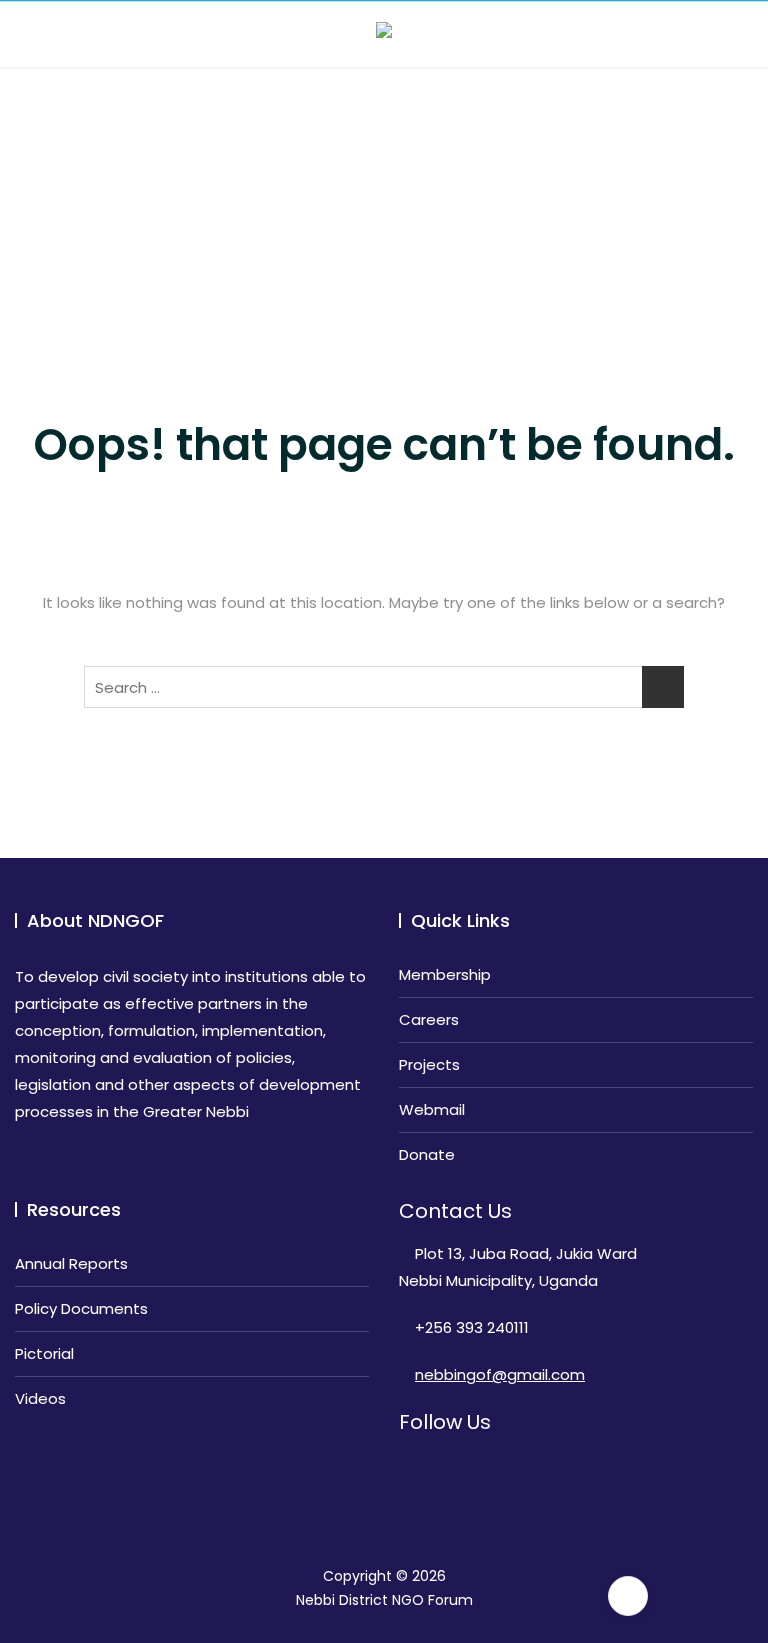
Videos (40, 1398)
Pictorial (44, 1353)
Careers (429, 1019)
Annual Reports (71, 1263)
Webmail (432, 1109)
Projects (429, 1064)
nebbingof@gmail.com (500, 1374)
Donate (427, 1154)
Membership (445, 974)
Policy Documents (81, 1308)
